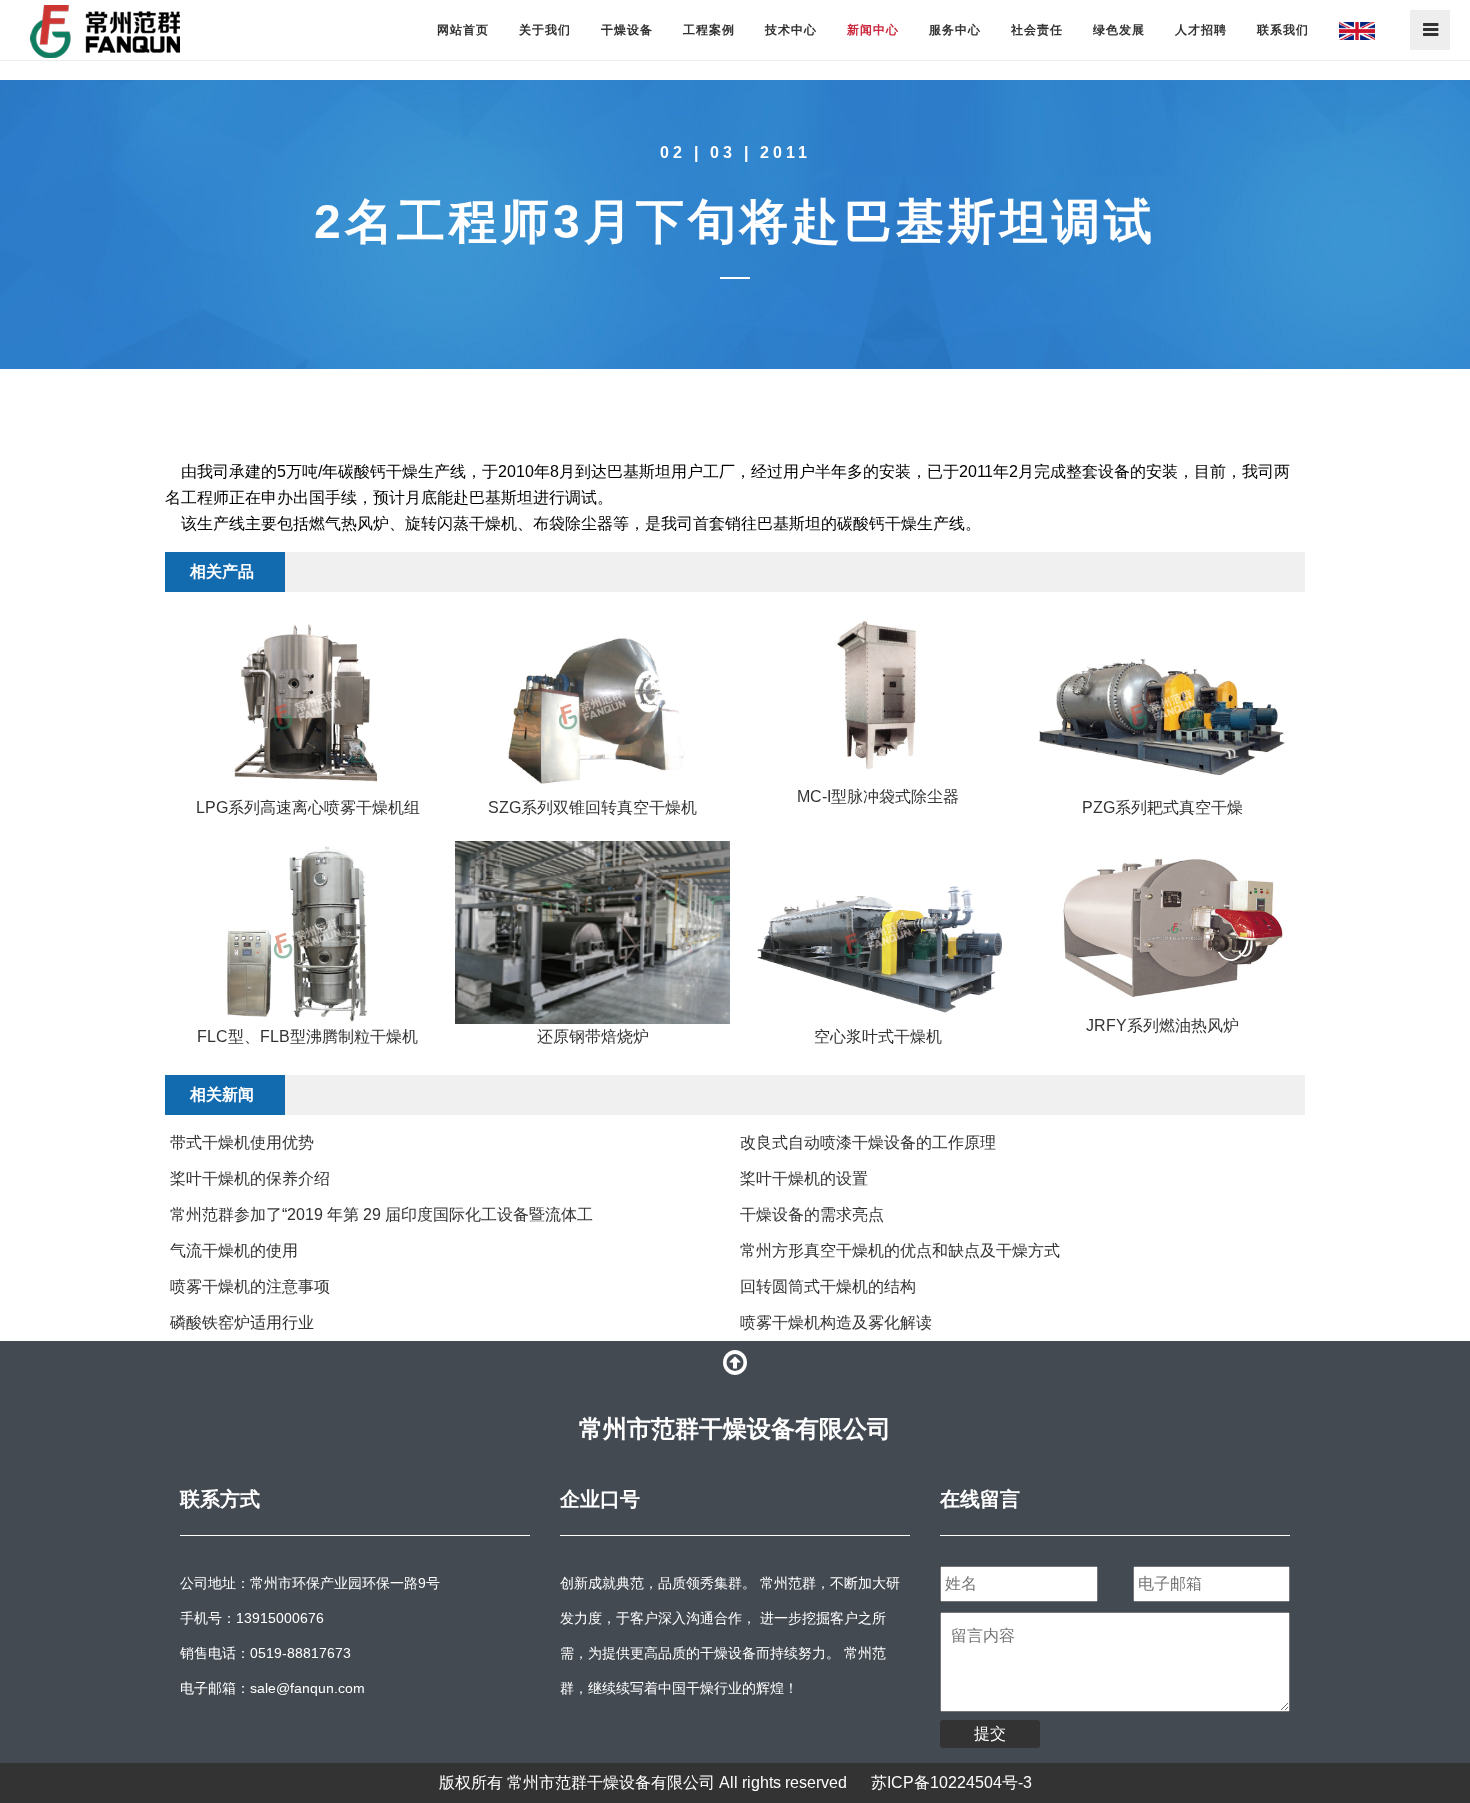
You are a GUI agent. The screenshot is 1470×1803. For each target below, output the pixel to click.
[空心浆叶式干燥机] (877, 932)
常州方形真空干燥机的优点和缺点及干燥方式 (900, 1250)
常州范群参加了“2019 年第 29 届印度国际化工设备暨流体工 (381, 1214)
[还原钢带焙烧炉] (592, 932)
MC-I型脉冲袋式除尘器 (878, 796)
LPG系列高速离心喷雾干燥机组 (308, 807)
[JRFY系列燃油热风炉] (1162, 927)
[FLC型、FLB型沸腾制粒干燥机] (307, 932)
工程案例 (709, 30)
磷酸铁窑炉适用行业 (242, 1322)
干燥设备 (627, 30)
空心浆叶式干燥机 (878, 1036)
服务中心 (955, 30)
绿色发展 (1119, 30)
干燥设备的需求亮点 (812, 1214)
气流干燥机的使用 (234, 1250)
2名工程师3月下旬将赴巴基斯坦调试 (735, 221)
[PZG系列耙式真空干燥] (1162, 703)
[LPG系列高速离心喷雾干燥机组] (307, 703)
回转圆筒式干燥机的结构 (828, 1286)
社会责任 (1037, 30)
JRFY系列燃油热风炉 (1162, 1025)
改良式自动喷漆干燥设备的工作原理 (868, 1142)
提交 (990, 1733)
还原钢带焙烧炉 (593, 1036)
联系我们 (1283, 30)
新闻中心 (873, 30)
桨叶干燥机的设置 (804, 1178)
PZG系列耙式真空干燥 (1162, 807)
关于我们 (545, 30)
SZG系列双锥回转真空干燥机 (592, 807)
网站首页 (463, 30)
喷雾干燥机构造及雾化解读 (836, 1322)
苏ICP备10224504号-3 (951, 1782)
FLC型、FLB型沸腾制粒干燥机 (307, 1036)
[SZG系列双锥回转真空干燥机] (592, 703)
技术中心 (791, 30)
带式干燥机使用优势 (242, 1142)
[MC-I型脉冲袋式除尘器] (877, 698)
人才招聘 (1201, 30)
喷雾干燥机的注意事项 (250, 1286)
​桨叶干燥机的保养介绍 (250, 1178)
